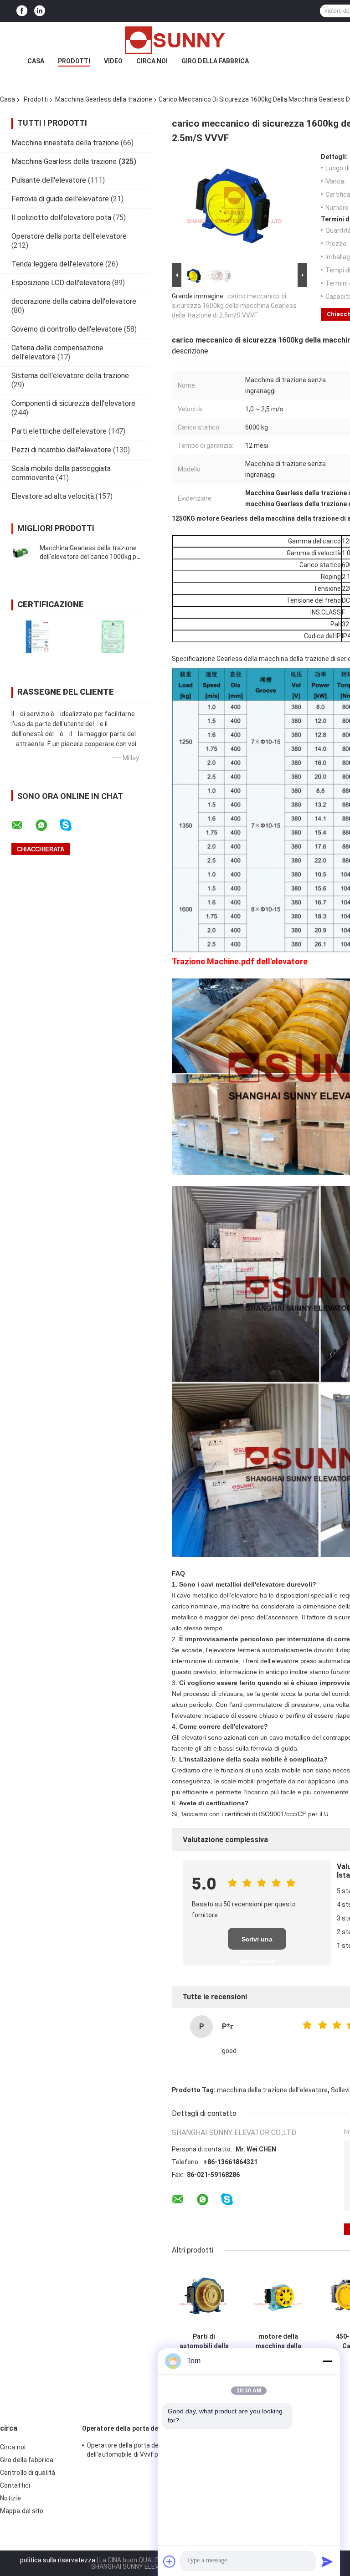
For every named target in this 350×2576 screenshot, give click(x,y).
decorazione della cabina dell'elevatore (74, 301)
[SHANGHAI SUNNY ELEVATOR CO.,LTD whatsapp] (47, 825)
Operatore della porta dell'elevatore (69, 236)
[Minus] (327, 2361)
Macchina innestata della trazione (65, 143)
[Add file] (170, 2561)
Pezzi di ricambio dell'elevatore (61, 450)
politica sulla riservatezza (58, 2560)
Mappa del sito (22, 2511)
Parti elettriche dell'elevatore (59, 431)
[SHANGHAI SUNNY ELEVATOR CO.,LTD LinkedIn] (40, 11)
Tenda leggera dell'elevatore (57, 264)
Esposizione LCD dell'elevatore (61, 283)
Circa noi (152, 61)
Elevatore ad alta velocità (53, 496)
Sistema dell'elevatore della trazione (70, 376)
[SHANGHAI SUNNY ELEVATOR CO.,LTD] (175, 40)
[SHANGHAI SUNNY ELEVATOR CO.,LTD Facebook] (22, 11)
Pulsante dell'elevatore (49, 180)
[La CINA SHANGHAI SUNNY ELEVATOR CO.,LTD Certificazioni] (38, 637)
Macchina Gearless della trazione (104, 99)
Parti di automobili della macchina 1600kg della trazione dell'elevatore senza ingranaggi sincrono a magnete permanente (204, 2341)
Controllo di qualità (28, 2473)
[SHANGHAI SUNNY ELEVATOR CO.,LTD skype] (71, 825)
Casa (36, 61)
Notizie (10, 2498)
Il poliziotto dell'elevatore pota (61, 218)
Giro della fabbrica (215, 61)
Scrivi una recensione (257, 1943)
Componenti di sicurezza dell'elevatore (73, 403)
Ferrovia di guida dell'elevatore (60, 199)
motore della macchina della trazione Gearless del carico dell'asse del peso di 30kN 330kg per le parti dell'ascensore (278, 2341)
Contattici (15, 2485)
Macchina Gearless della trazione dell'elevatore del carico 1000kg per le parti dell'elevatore (91, 557)
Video (113, 61)
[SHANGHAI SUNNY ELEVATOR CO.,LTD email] (23, 825)
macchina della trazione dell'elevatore (272, 2090)
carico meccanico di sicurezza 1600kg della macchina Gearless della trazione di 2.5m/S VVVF (234, 306)
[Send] (327, 2561)
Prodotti (74, 61)
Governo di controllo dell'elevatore (67, 329)
